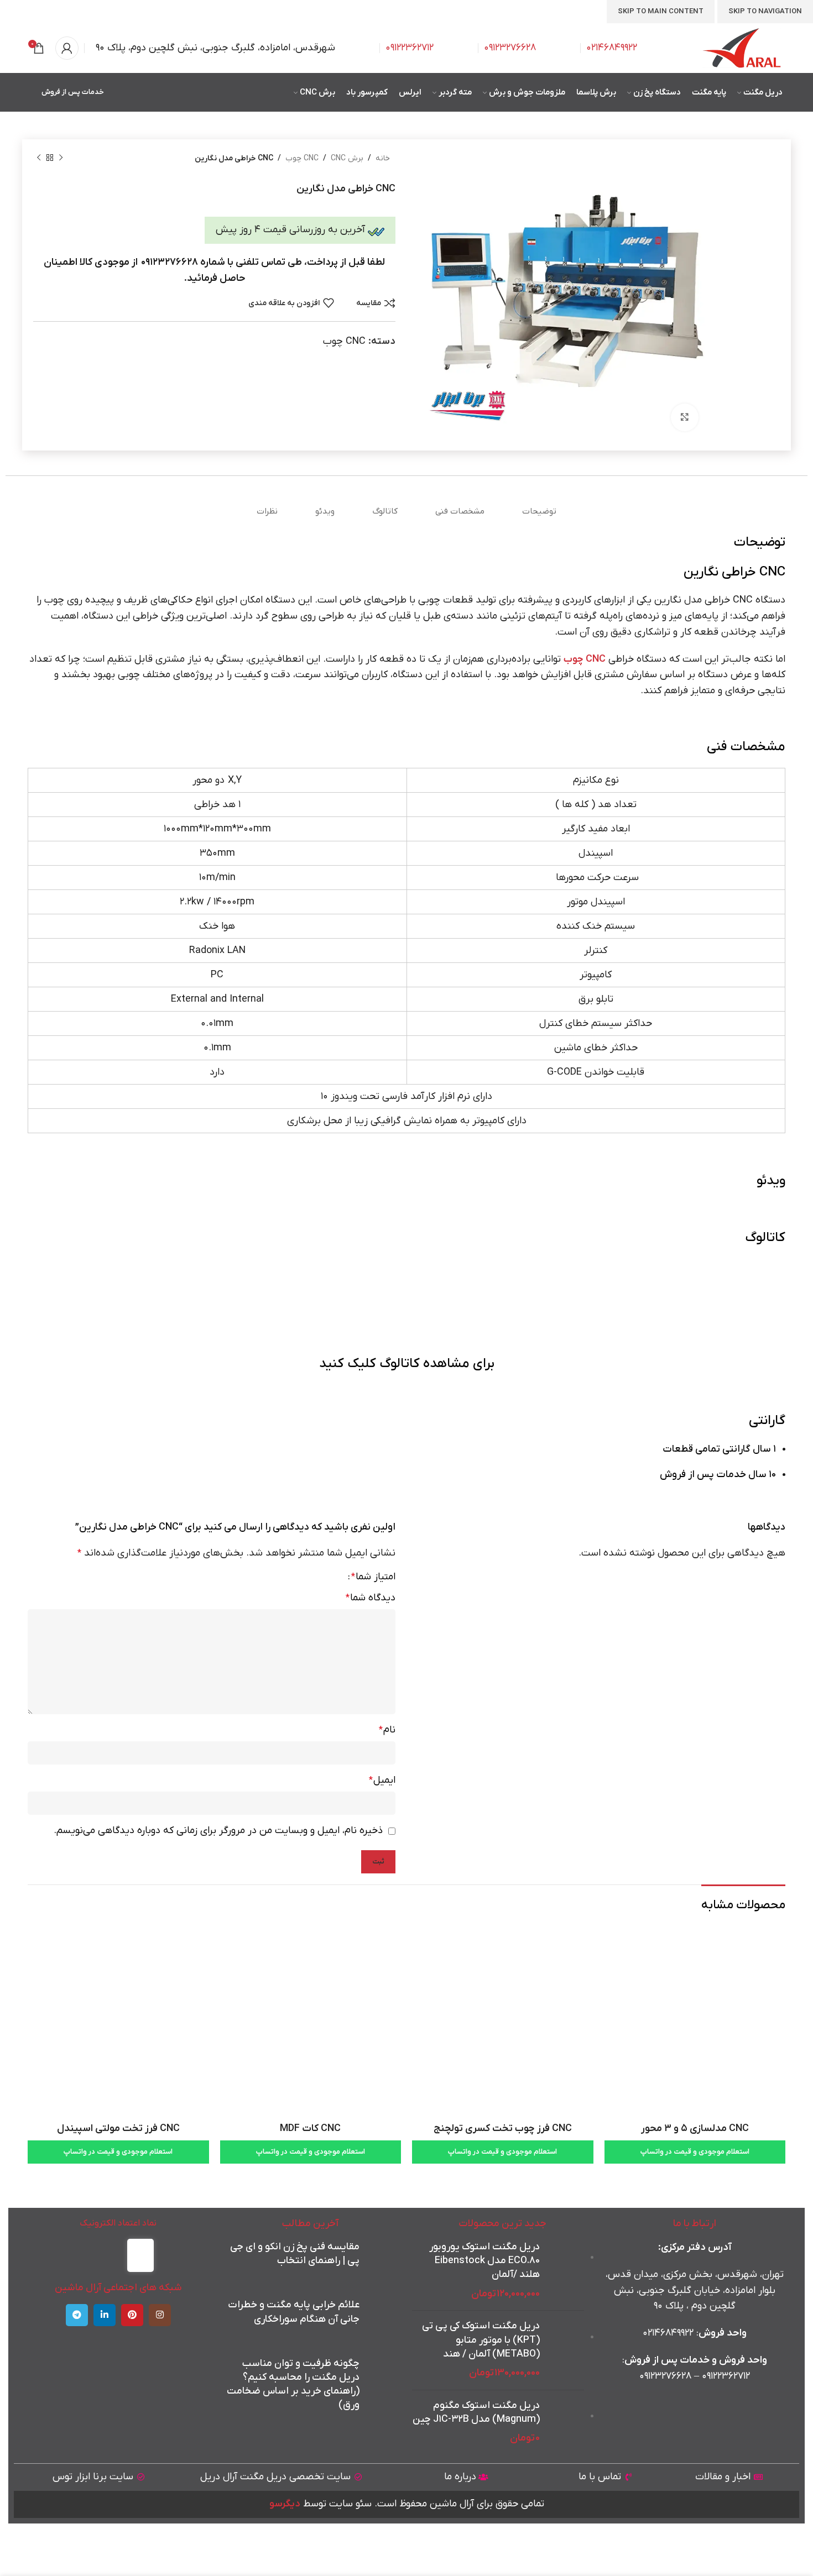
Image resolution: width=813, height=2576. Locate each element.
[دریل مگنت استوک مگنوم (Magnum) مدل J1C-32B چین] (566, 2423)
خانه (383, 158)
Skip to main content (661, 11)
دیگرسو (285, 2504)
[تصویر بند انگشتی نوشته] (380, 2259)
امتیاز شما (373, 1577)
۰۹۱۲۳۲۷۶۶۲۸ (665, 2376)
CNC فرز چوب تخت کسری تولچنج (503, 2129)
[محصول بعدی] (39, 158)
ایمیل (382, 1780)
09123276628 (510, 48)
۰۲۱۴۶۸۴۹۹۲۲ (612, 48)
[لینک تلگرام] (77, 2315)
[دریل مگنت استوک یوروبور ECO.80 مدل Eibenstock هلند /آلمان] (566, 2271)
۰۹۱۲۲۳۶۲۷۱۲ (726, 2376)
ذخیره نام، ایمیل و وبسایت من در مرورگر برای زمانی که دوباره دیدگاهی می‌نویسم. (218, 1831)
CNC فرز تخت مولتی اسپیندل (118, 2129)
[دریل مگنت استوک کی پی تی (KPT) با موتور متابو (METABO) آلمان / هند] (566, 2350)
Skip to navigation (765, 11)
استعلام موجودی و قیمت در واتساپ (695, 2152)
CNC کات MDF (310, 2129)
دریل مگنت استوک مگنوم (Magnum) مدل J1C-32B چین (476, 2412)
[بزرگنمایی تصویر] (685, 417)
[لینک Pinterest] (132, 2315)
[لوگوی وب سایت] (742, 48)
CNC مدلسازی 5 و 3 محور (695, 2129)
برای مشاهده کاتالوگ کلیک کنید (407, 1364)
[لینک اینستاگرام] (160, 2315)
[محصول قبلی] (61, 158)
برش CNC (347, 158)
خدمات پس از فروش (73, 92)
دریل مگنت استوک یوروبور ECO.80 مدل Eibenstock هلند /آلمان (484, 2261)
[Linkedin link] (105, 2315)
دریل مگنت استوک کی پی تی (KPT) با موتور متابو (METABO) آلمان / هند (481, 2340)
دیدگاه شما (371, 1598)
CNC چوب (302, 158)
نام (387, 1730)
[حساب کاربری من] (67, 48)
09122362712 (410, 48)
